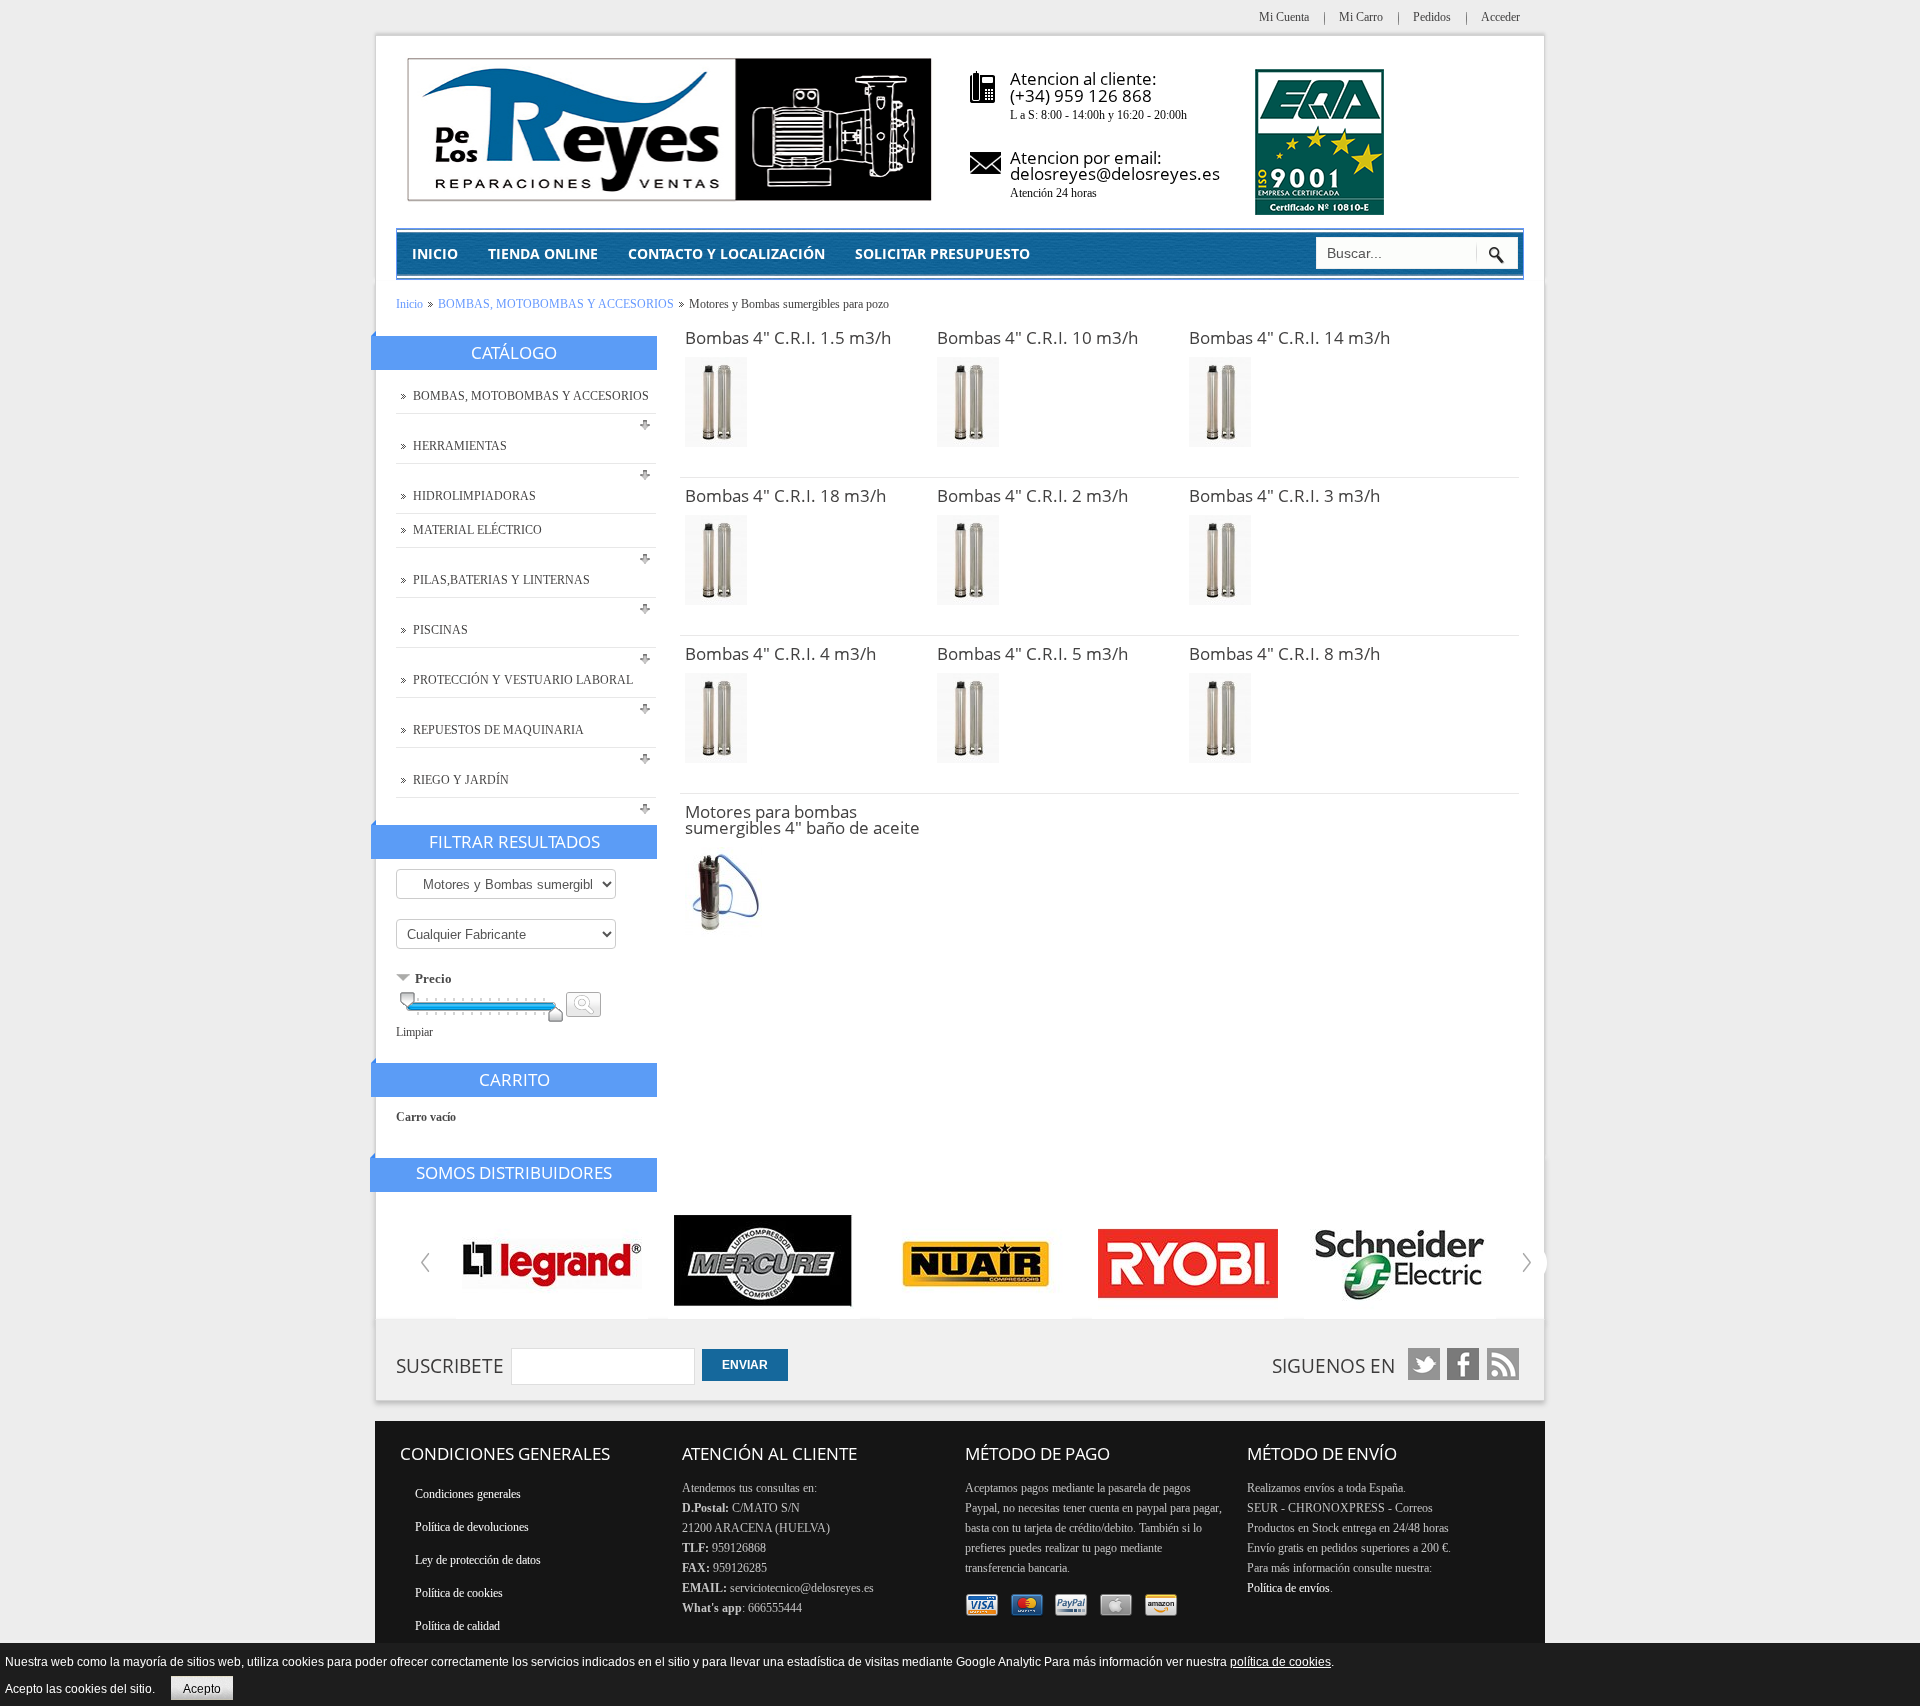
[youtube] (1463, 1364)
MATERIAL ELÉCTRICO (477, 530)
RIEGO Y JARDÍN (461, 780)
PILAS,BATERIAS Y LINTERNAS (501, 580)
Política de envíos (1288, 1588)
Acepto (202, 1689)
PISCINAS (440, 630)
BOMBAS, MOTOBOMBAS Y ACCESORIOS (556, 304)
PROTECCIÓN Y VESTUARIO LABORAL (523, 680)
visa (982, 1605)
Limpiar (414, 1032)
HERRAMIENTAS (460, 446)
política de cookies (1280, 1662)
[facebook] (1424, 1364)
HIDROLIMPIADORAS (474, 496)
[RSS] (1502, 1364)
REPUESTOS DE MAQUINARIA (498, 730)
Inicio (409, 304)
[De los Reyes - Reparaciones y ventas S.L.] (671, 129)
